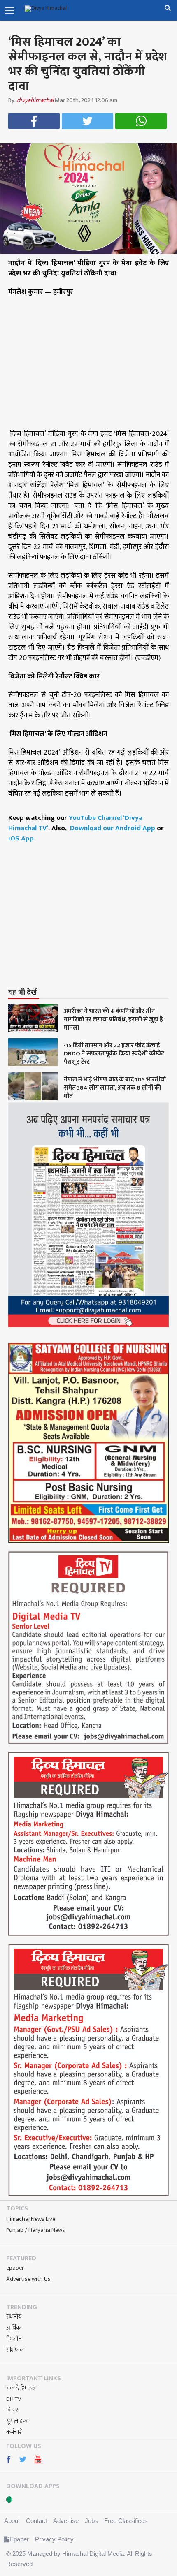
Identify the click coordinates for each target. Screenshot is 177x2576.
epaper (15, 2268)
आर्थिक (13, 2328)
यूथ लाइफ (17, 2421)
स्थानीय (14, 2317)
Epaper (19, 2539)
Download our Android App (113, 828)
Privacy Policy (54, 2539)
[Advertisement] (93, 924)
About (12, 2521)
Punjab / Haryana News (36, 2230)
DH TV (14, 2399)
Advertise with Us (28, 2279)
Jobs (91, 2521)
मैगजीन (14, 2339)
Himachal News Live (31, 2219)
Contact (36, 2521)
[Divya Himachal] (56, 9)
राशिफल (15, 2350)
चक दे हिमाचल (21, 2388)
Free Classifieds (126, 2521)
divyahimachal (35, 100)
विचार (12, 2410)
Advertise (66, 2521)
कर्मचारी (14, 2432)
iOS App (21, 838)
